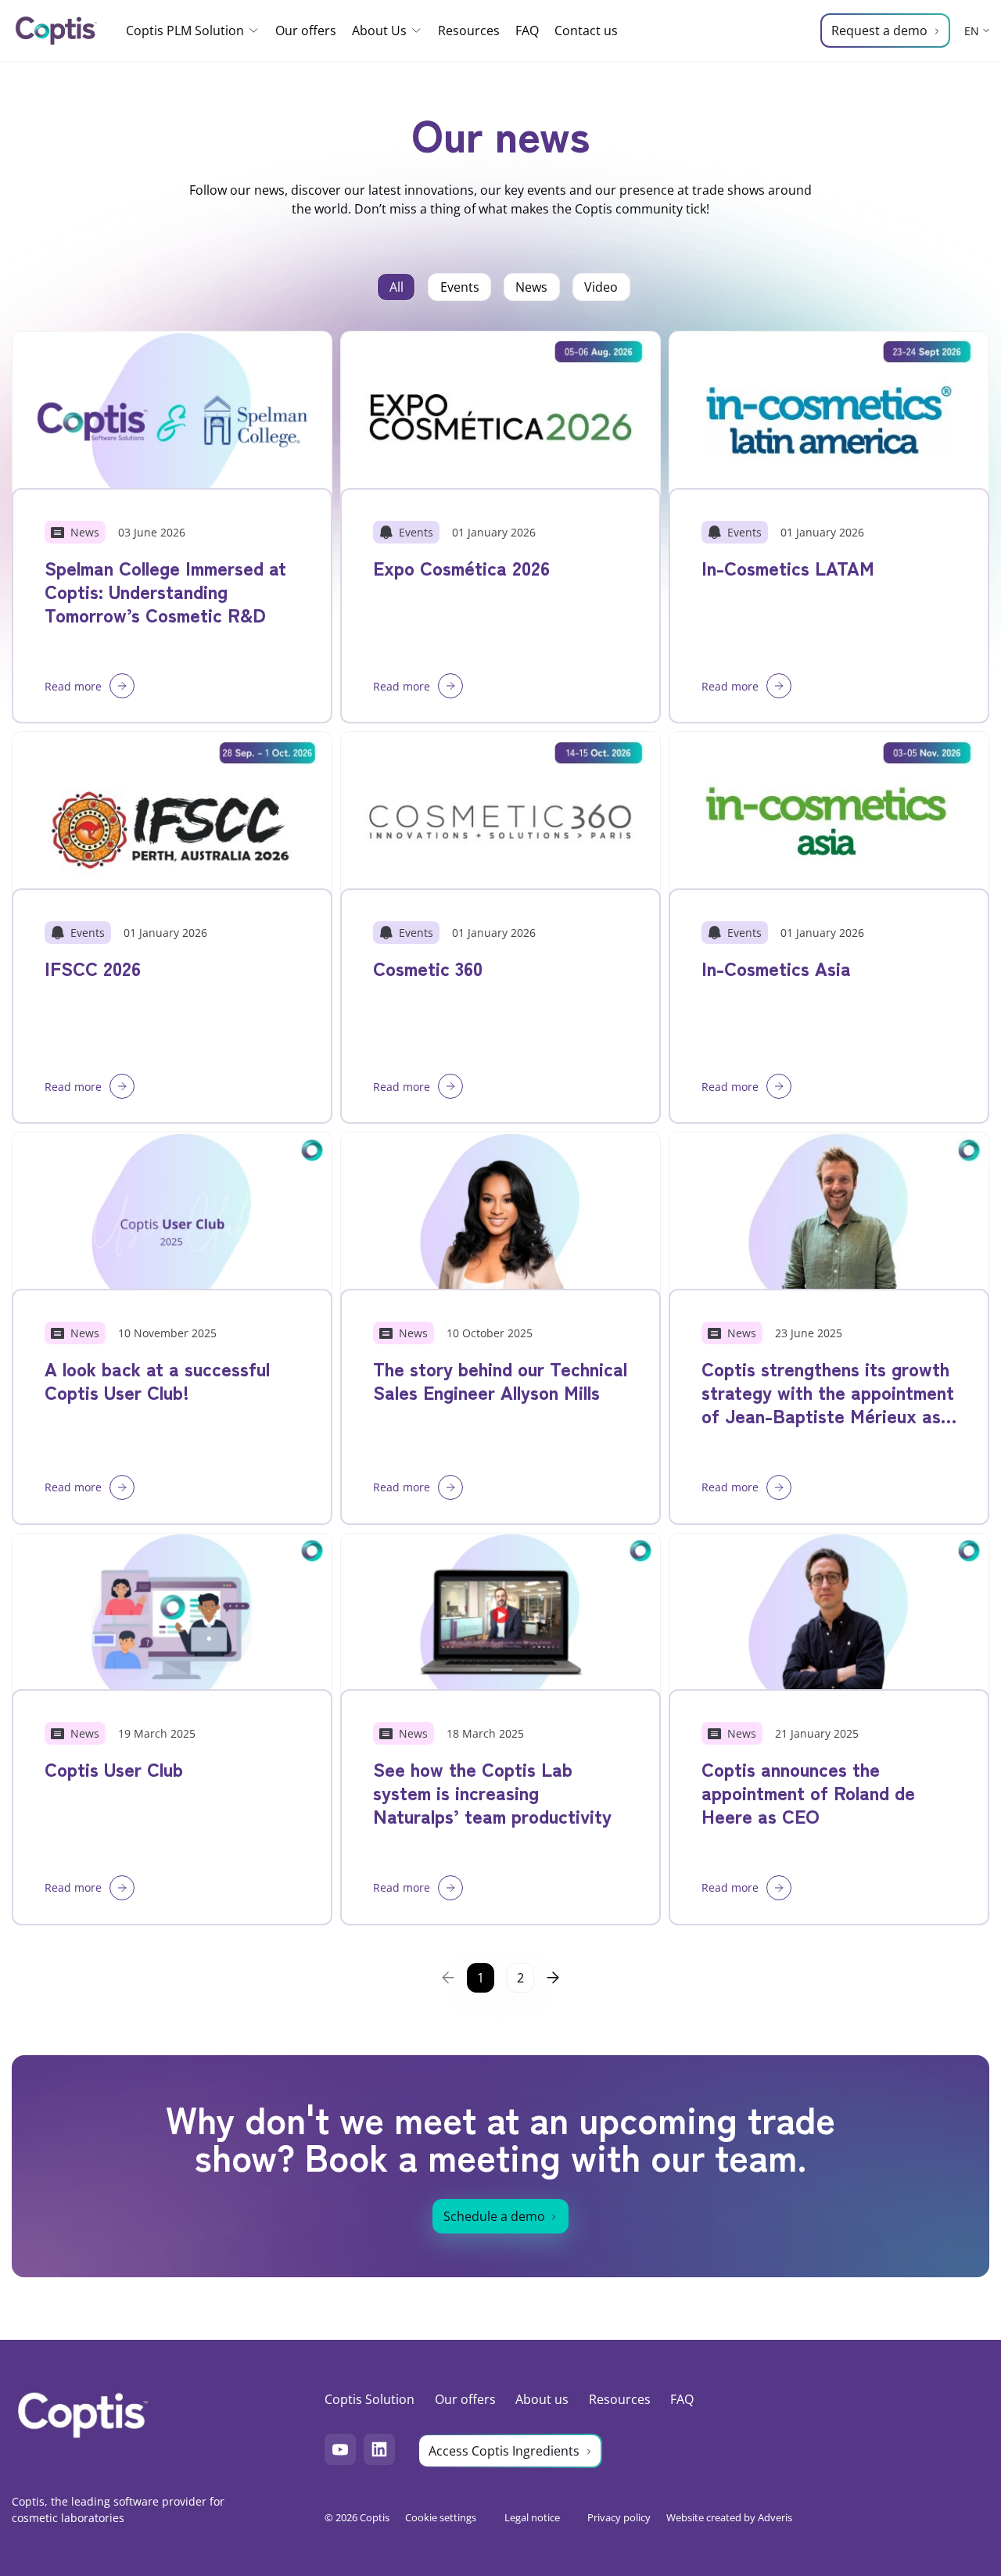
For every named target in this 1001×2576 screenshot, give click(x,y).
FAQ (527, 30)
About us (542, 2399)
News (531, 287)
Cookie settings (441, 2517)
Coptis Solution (370, 2399)
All (396, 287)
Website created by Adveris (729, 2517)
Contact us (586, 30)
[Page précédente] (448, 1978)
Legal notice (532, 2517)
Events (460, 287)
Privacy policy (619, 2517)
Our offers (306, 30)
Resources (469, 30)
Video (601, 287)
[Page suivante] (553, 1978)
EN (972, 31)
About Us (379, 30)
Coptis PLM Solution (185, 30)
